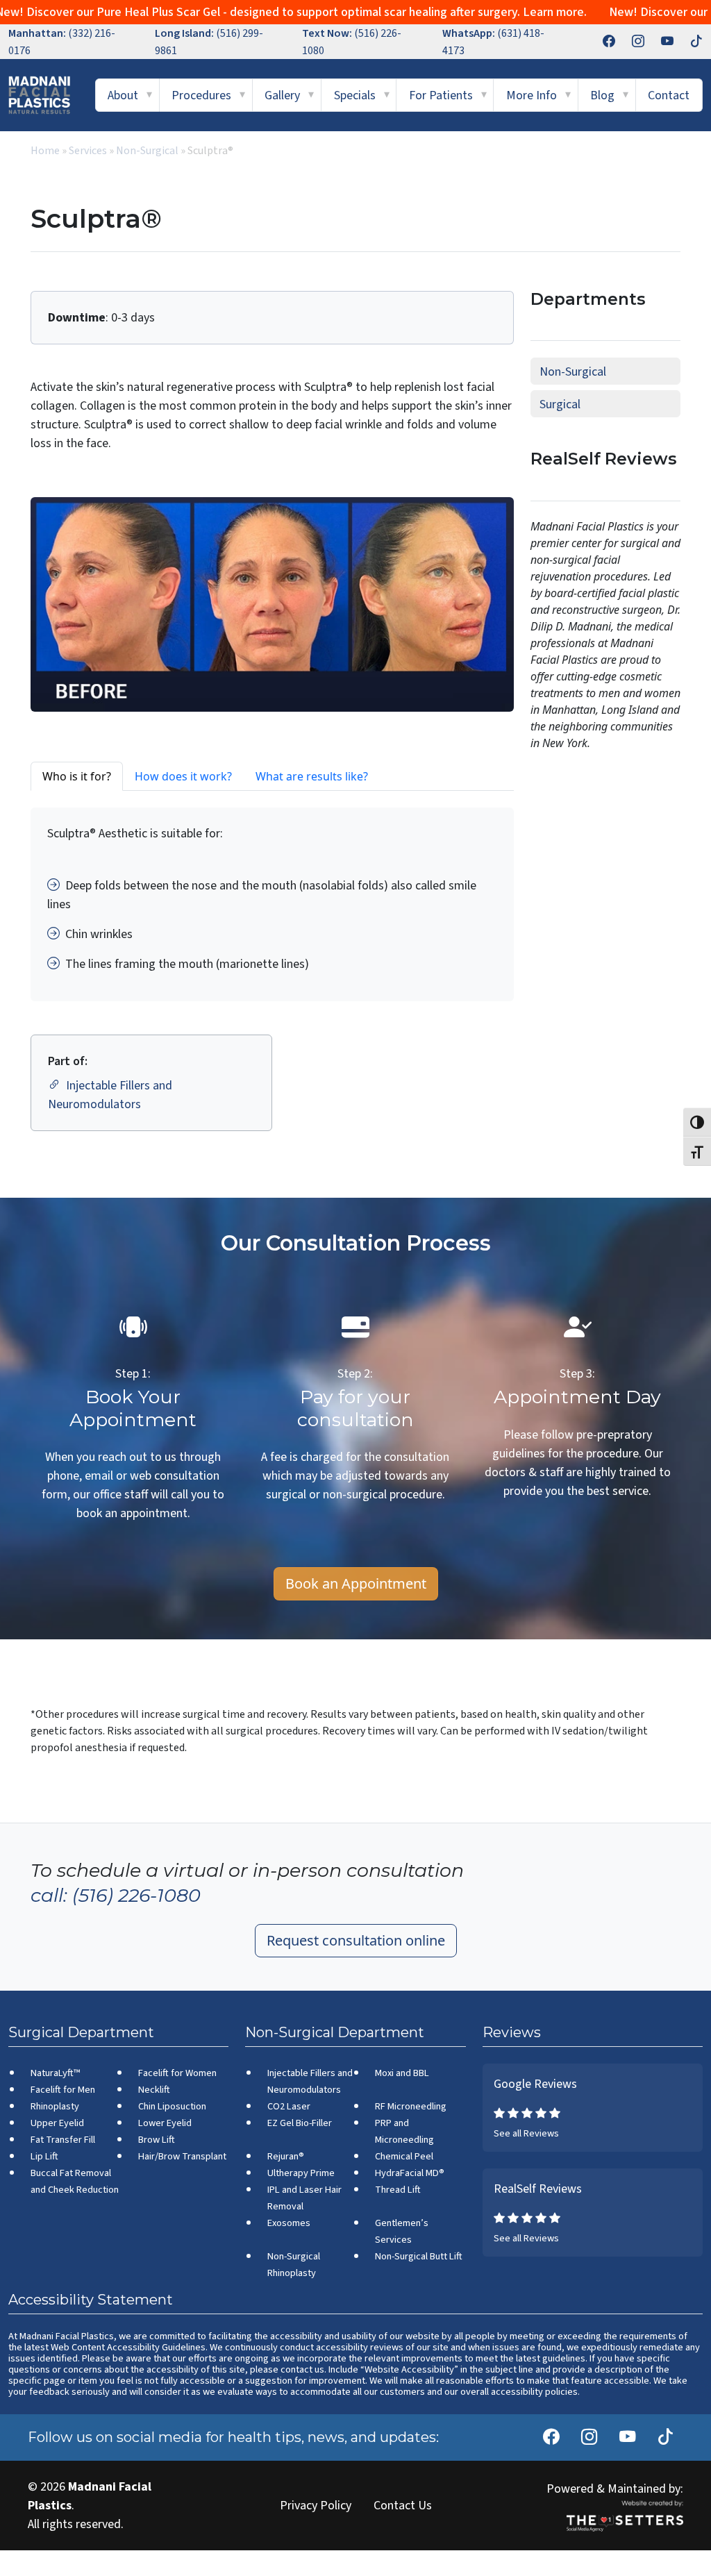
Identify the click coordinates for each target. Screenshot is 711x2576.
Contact (669, 95)
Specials (355, 95)
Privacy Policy (316, 2506)
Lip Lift (44, 2156)
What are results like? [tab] (312, 776)
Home (45, 151)
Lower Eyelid (165, 2123)
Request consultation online (356, 1940)
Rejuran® (286, 2156)
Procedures (201, 95)
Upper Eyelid (57, 2123)
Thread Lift (398, 2190)
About (123, 95)
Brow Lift (157, 2140)
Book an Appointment (356, 1583)
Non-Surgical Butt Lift (419, 2256)
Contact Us (403, 2506)
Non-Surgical (147, 151)
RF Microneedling (411, 2106)
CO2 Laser (289, 2106)
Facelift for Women (177, 2073)
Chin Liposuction (172, 2106)
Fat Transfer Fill (63, 2140)
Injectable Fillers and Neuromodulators (110, 1095)
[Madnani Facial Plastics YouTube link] (659, 42)
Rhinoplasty (55, 2106)
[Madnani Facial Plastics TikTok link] (688, 42)
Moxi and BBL (402, 2073)
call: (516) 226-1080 (116, 1896)
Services (88, 151)
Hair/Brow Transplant (182, 2156)
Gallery (282, 95)
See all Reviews (526, 2133)
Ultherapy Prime (301, 2173)
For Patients (441, 95)
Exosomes (289, 2223)
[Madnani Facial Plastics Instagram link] (630, 42)
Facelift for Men (63, 2090)
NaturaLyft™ (55, 2073)
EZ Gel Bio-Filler (300, 2123)
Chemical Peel (404, 2156)
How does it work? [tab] (183, 776)
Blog (602, 95)
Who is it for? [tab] (77, 776)
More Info (532, 95)
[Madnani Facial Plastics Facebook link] (601, 42)
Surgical (560, 404)
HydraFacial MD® (410, 2173)
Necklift (154, 2090)
